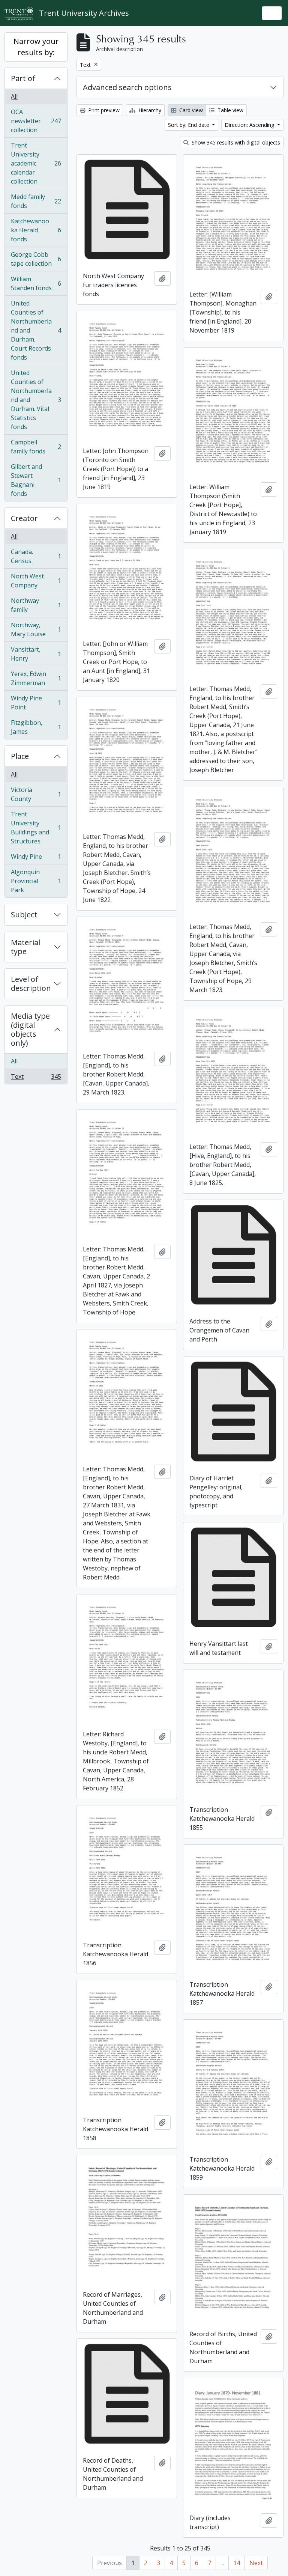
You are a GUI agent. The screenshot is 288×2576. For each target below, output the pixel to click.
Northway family (36, 605)
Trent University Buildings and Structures (36, 828)
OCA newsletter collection (36, 121)
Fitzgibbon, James (36, 727)
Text (36, 1078)
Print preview (103, 110)
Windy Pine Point (36, 703)
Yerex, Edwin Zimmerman (36, 678)
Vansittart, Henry (36, 654)
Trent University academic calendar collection (36, 163)
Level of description (31, 984)
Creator (24, 518)
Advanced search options (127, 87)
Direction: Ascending (250, 125)
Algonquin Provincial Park (36, 881)
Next (256, 2563)
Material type (25, 947)
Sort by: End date (189, 125)
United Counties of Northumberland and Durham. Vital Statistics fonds (36, 400)
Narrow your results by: (36, 47)
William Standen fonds (36, 283)
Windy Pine (36, 858)
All (14, 96)
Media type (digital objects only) (30, 1029)
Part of (23, 78)
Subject (24, 915)
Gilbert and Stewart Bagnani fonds (36, 480)
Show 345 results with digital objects (235, 142)
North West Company (36, 581)
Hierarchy (149, 110)
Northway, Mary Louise (36, 629)
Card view (190, 110)
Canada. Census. (36, 556)
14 (237, 2563)
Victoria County (36, 794)
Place (20, 756)
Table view (230, 110)
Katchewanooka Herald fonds (36, 230)
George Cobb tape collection (36, 259)
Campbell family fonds (36, 447)
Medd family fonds (36, 201)
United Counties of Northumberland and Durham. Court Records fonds (36, 330)
